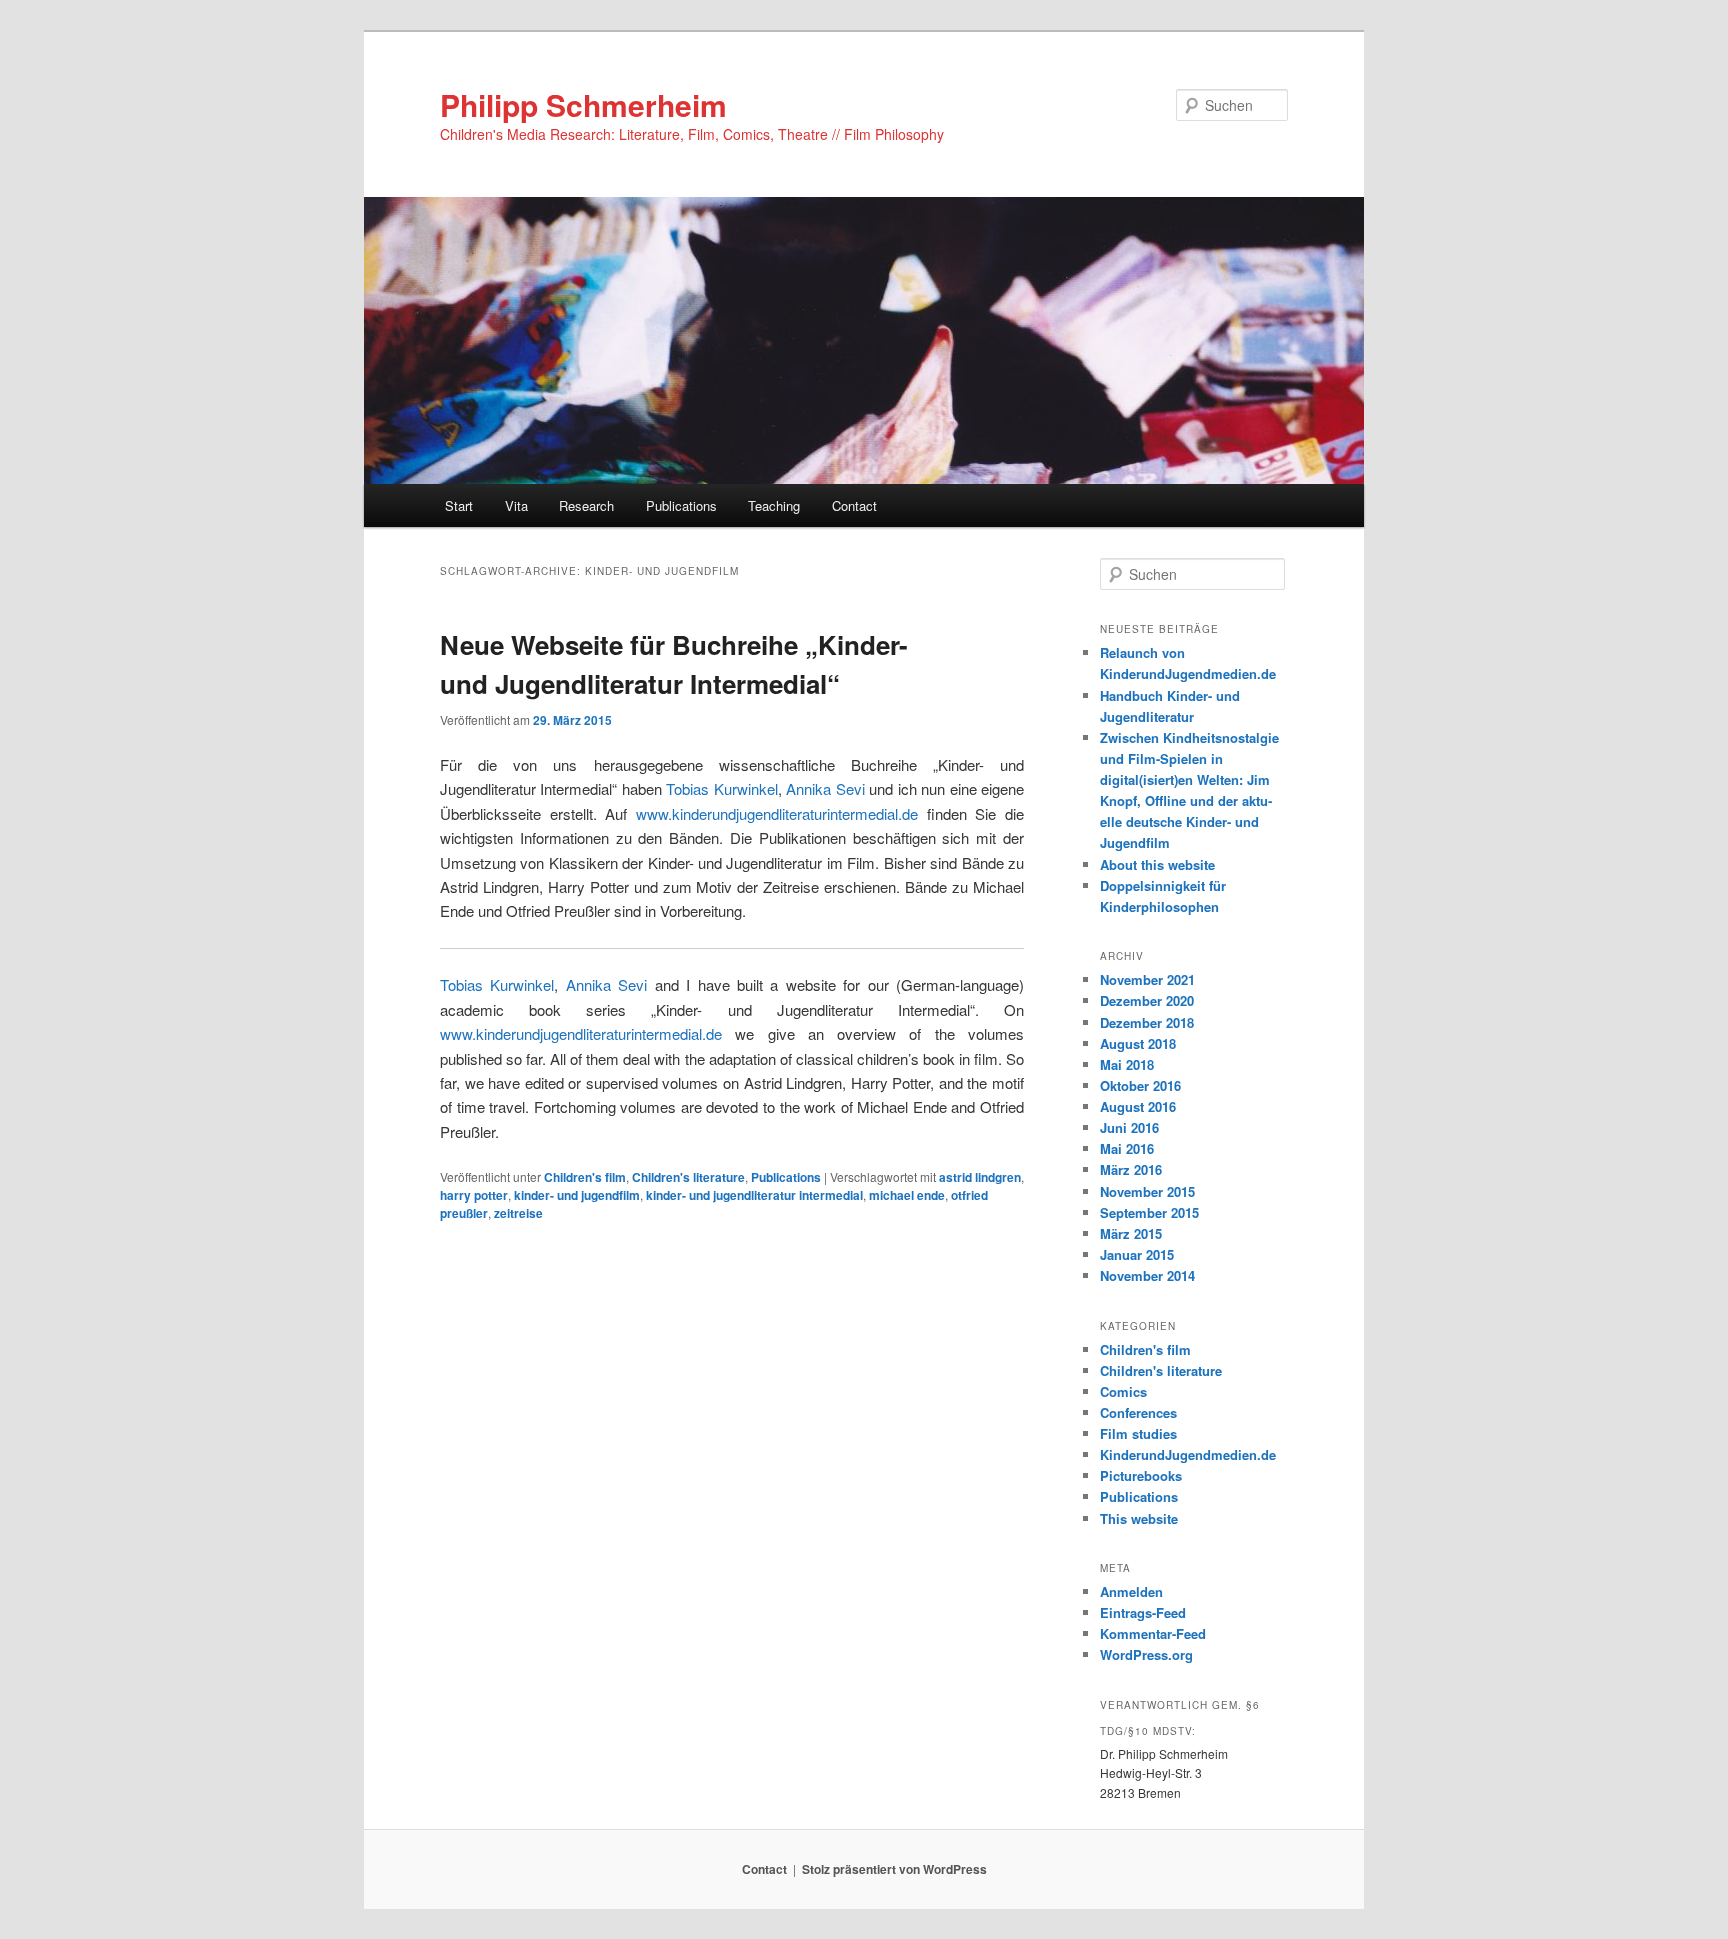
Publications (681, 505)
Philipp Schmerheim (583, 104)
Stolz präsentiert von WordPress (894, 1869)
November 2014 (1147, 1275)
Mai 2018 (1127, 1064)
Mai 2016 (1127, 1148)
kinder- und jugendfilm (577, 1195)
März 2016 (1131, 1169)
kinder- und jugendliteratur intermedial (754, 1195)
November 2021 (1147, 979)
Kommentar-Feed (1153, 1633)
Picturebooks (1141, 1475)
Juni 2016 (1129, 1127)
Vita (516, 505)
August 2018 (1138, 1043)
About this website (1157, 864)
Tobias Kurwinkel (721, 788)
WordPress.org (1146, 1654)
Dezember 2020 (1147, 1000)
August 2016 (1138, 1106)
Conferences (1138, 1412)
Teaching (774, 505)
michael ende (907, 1195)
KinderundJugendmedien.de (1188, 1454)
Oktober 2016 (1140, 1085)
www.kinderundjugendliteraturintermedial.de (777, 813)
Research (586, 505)
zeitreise (518, 1213)
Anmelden (1131, 1591)
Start (459, 505)
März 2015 (1131, 1233)
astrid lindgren (980, 1177)
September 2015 (1149, 1212)
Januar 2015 (1137, 1254)
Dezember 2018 (1147, 1022)
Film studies (1138, 1433)
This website (1139, 1518)
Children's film (585, 1177)
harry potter (474, 1195)
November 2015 (1147, 1191)
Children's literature (688, 1177)
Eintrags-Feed (1143, 1612)
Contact (854, 505)
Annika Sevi (825, 788)
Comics (1123, 1391)
